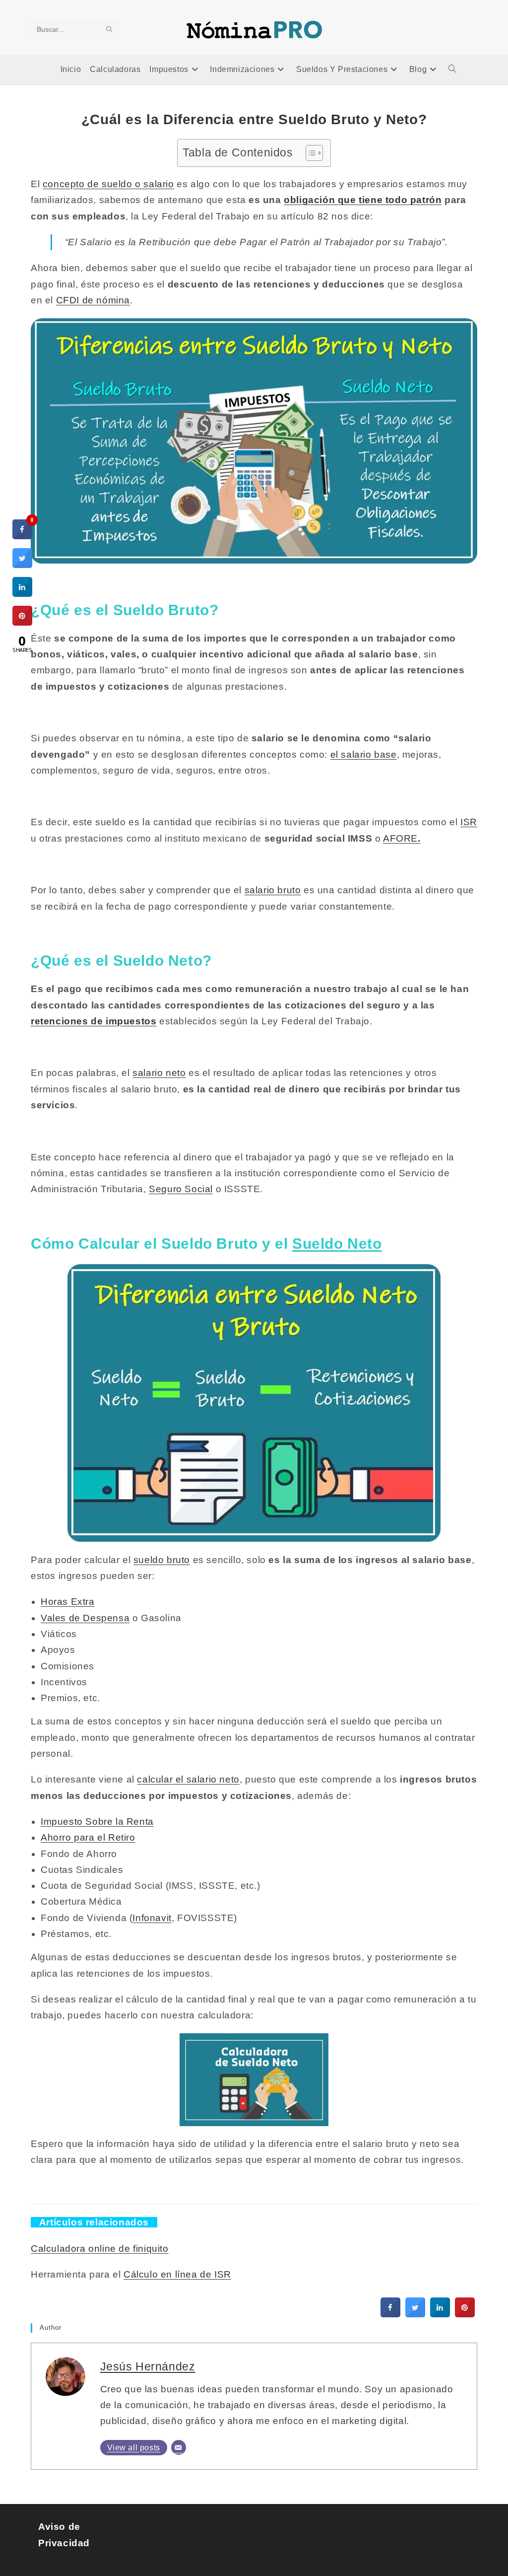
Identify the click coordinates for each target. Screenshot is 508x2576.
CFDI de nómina (93, 300)
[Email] (179, 2447)
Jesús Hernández (148, 2366)
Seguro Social (181, 1189)
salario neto (159, 1073)
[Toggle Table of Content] (309, 153)
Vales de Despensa (85, 1618)
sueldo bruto (162, 1560)
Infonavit (152, 1918)
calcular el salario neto (188, 1779)
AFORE (402, 838)
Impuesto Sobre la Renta (97, 1822)
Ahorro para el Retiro (88, 1837)
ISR (469, 822)
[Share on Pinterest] (465, 2314)
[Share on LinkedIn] (22, 594)
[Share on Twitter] (415, 2314)
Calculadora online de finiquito (100, 2249)
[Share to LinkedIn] (440, 2314)
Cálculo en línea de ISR (177, 2274)
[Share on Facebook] (390, 2314)
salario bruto (273, 890)
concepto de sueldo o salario (108, 184)
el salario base (364, 754)
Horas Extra (68, 1602)
